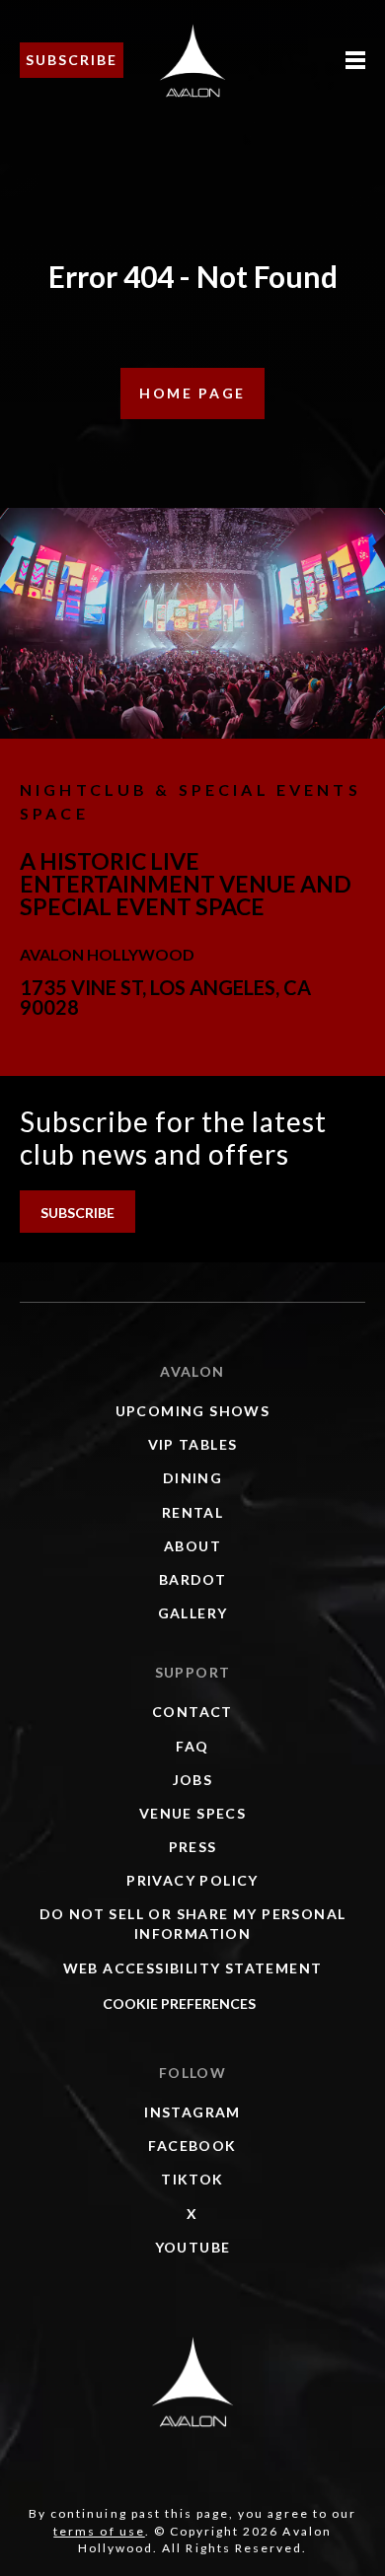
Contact (192, 1712)
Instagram (192, 2112)
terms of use (99, 2531)
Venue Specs (192, 1813)
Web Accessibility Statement (193, 1968)
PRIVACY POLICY (192, 1880)
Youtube (193, 2247)
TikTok (192, 2179)
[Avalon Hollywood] (192, 2382)
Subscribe (72, 60)
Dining (192, 1478)
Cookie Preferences (179, 2004)
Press (193, 1847)
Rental (192, 1512)
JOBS (193, 1780)
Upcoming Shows (193, 1411)
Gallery (193, 1613)
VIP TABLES (193, 1444)
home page (192, 393)
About (192, 1546)
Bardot (192, 1579)
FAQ (192, 1746)
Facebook (192, 2146)
